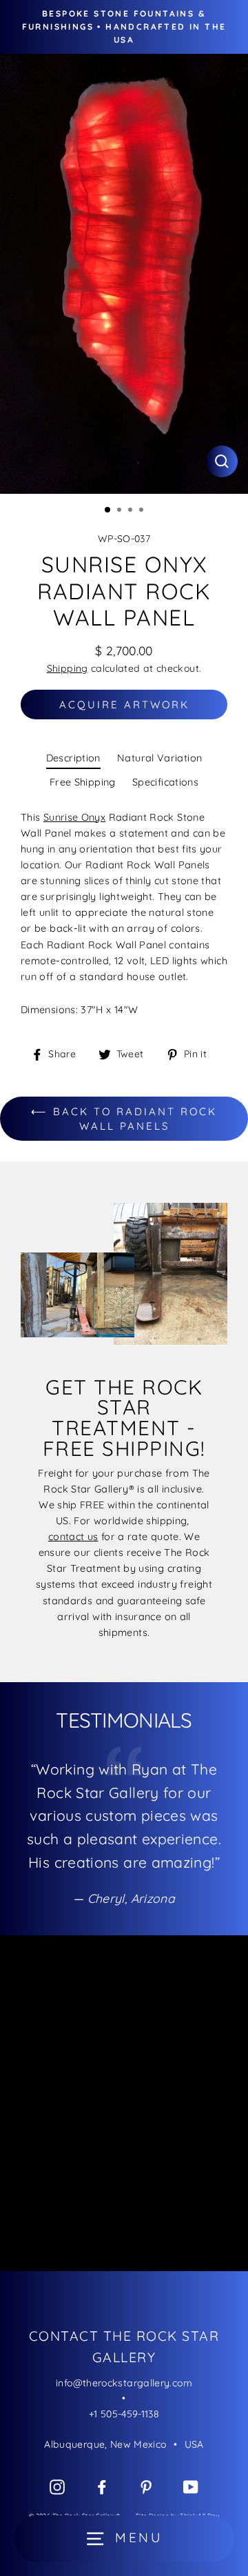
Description (73, 758)
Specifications (165, 782)
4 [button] (143, 511)
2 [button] (121, 511)
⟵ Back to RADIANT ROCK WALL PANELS (124, 1119)
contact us (73, 1537)
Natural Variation (159, 758)
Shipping (68, 668)
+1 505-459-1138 (124, 2414)
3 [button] (132, 511)
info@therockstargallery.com (124, 2383)
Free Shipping (83, 782)
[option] (124, 274)
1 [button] (108, 510)
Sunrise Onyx (74, 817)
